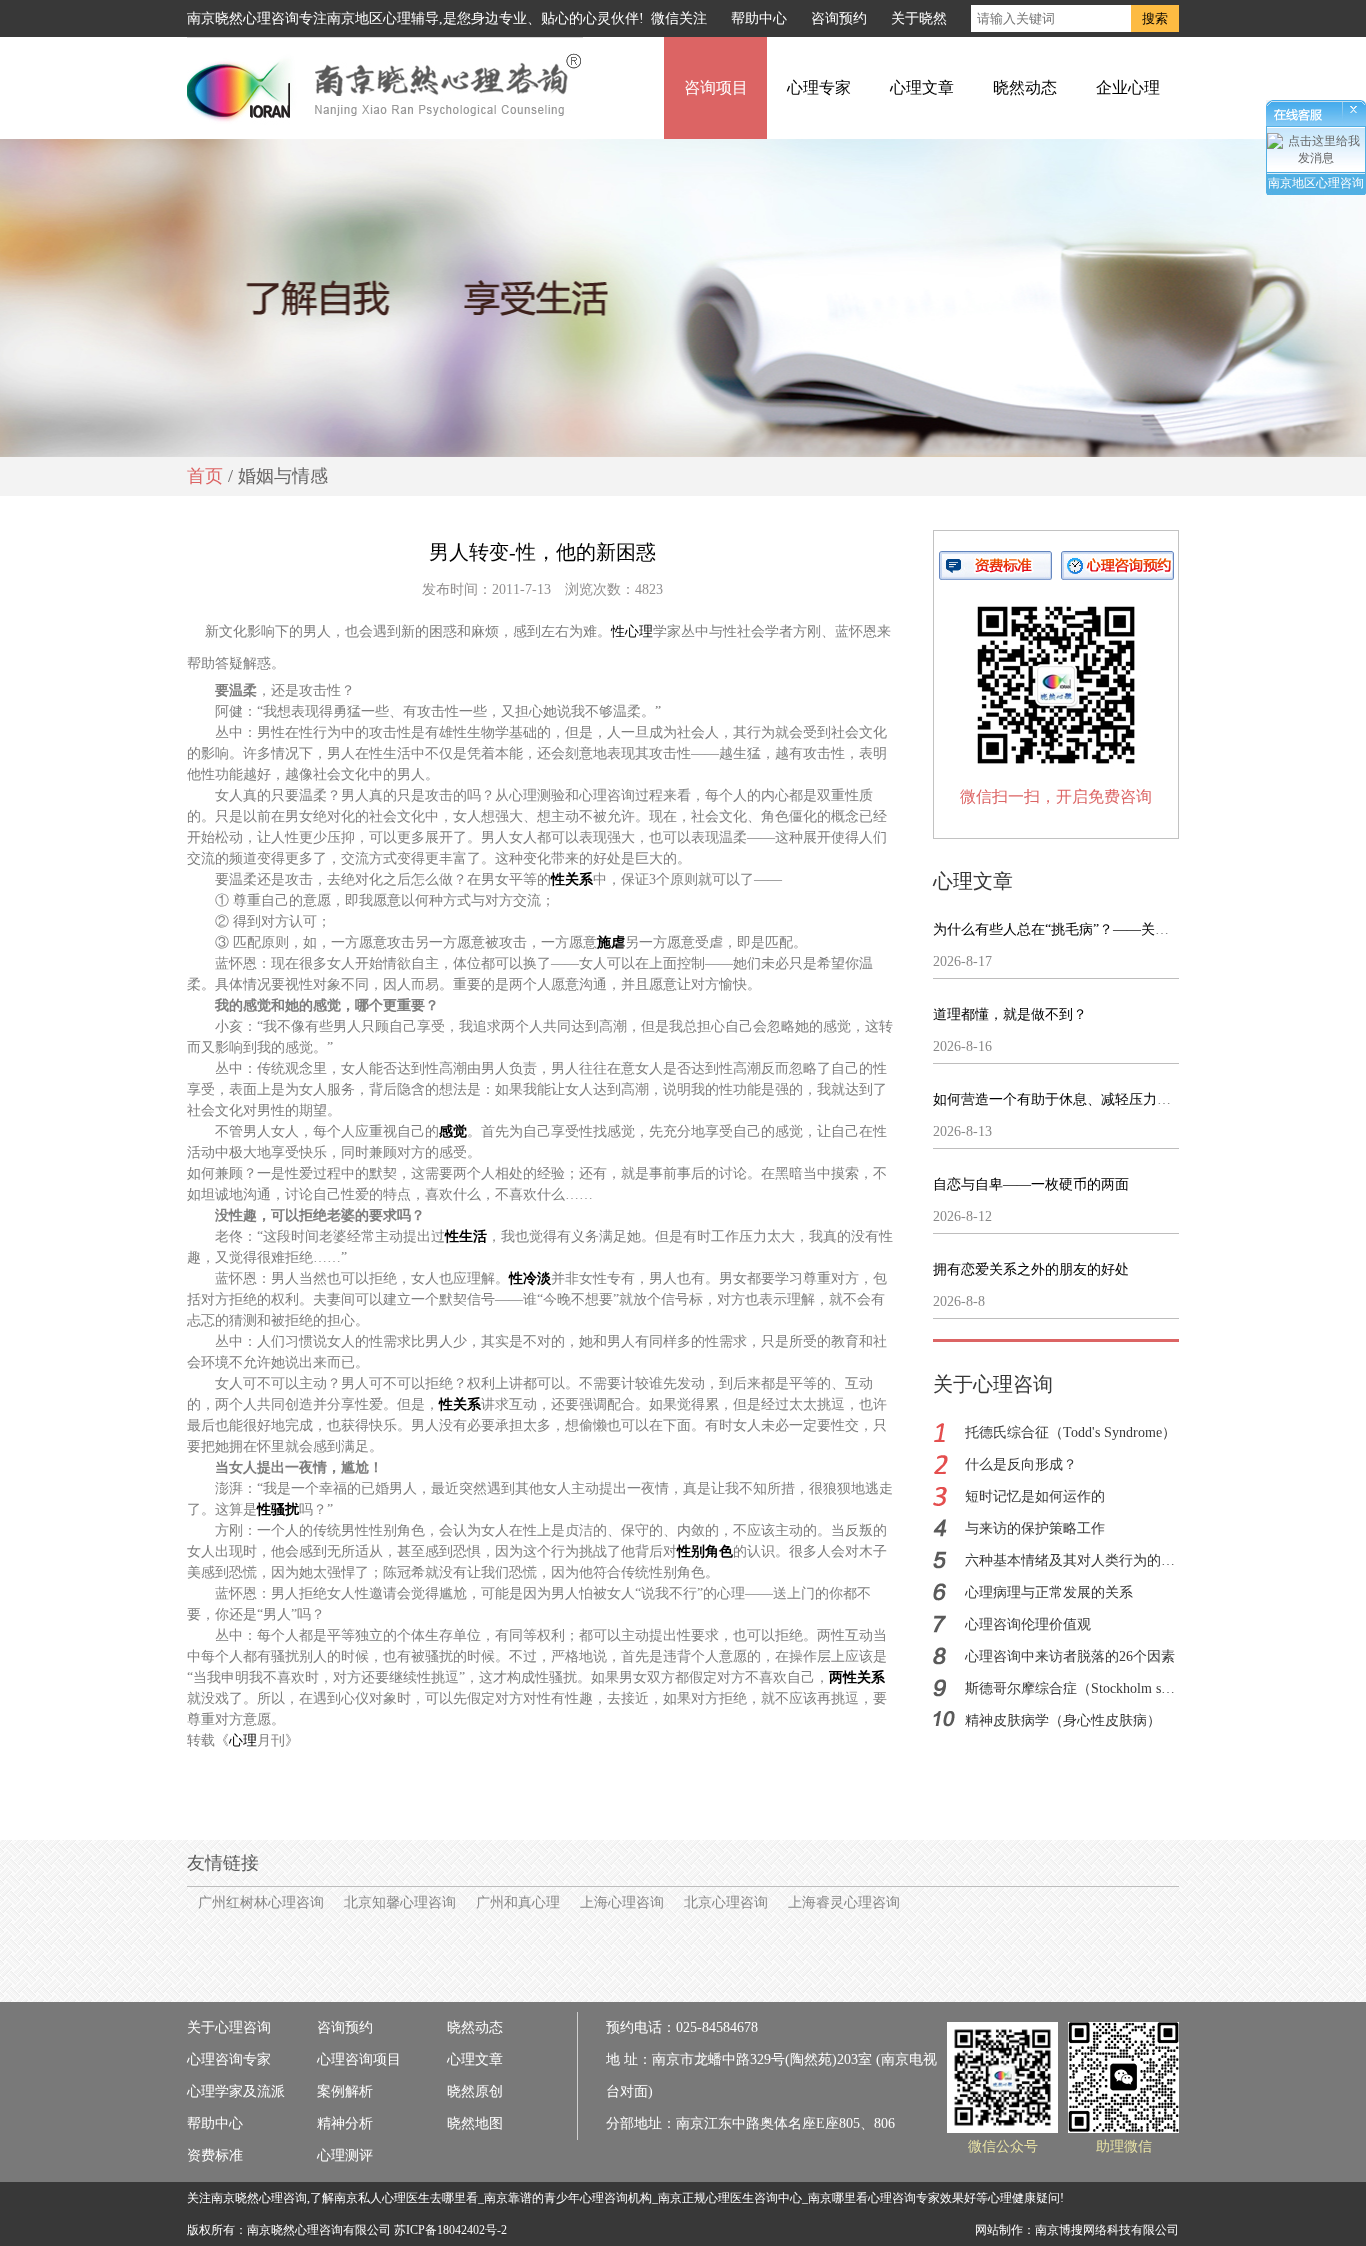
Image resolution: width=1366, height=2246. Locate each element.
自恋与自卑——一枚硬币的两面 (1031, 1184)
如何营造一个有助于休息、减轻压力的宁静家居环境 (1094, 1099)
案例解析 (345, 2091)
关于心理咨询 (229, 2027)
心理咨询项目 (359, 2059)
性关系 (572, 879)
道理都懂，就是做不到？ (1010, 1014)
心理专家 (819, 87)
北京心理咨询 (726, 1902)
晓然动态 (1025, 87)
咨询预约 (839, 18)
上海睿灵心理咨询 (844, 1902)
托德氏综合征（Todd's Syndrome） (1070, 1432)
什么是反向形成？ (1021, 1464)
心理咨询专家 (229, 2059)
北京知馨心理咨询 (400, 1902)
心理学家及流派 (236, 2091)
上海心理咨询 (622, 1902)
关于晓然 (919, 18)
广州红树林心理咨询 (261, 1902)
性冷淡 (530, 1278)
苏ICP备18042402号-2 (450, 2230)
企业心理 (1128, 87)
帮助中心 (759, 18)
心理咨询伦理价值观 (1028, 1624)
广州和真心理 (518, 1902)
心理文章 (922, 87)
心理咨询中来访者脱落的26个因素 (1070, 1656)
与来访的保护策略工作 (1035, 1528)
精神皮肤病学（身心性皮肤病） (1063, 1720)
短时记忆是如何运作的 (1035, 1496)
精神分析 (345, 2123)
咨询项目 (716, 87)
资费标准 (215, 2155)
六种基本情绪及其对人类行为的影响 (1077, 1560)
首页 (205, 476)
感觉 (453, 1131)
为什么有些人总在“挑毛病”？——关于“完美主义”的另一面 (1113, 929)
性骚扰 (278, 1509)
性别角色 (705, 1551)
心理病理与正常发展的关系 (1049, 1592)
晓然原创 (475, 2091)
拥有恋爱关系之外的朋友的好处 (1031, 1269)
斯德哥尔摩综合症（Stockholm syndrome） (1095, 1688)
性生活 (466, 1236)
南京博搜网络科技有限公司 (1107, 2230)
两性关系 (857, 1677)
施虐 (611, 942)
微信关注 (679, 18)
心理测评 (345, 2155)
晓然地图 (475, 2123)
